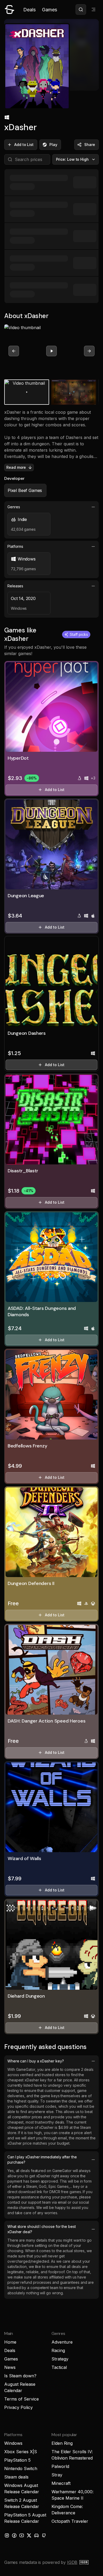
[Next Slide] (89, 351)
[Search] (81, 9)
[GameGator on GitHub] (44, 2535)
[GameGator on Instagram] (7, 2535)
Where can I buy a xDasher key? (36, 2061)
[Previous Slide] (14, 351)
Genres (14, 507)
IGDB (72, 2562)
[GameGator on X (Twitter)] (29, 2535)
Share (90, 145)
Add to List (24, 145)
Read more (16, 467)
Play (53, 145)
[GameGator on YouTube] (22, 2535)
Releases (15, 586)
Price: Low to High (72, 159)
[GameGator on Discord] (36, 2535)
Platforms (15, 546)
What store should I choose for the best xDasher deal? (42, 2229)
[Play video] (51, 351)
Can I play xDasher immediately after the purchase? (42, 2160)
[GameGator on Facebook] (14, 2535)
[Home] (10, 9)
